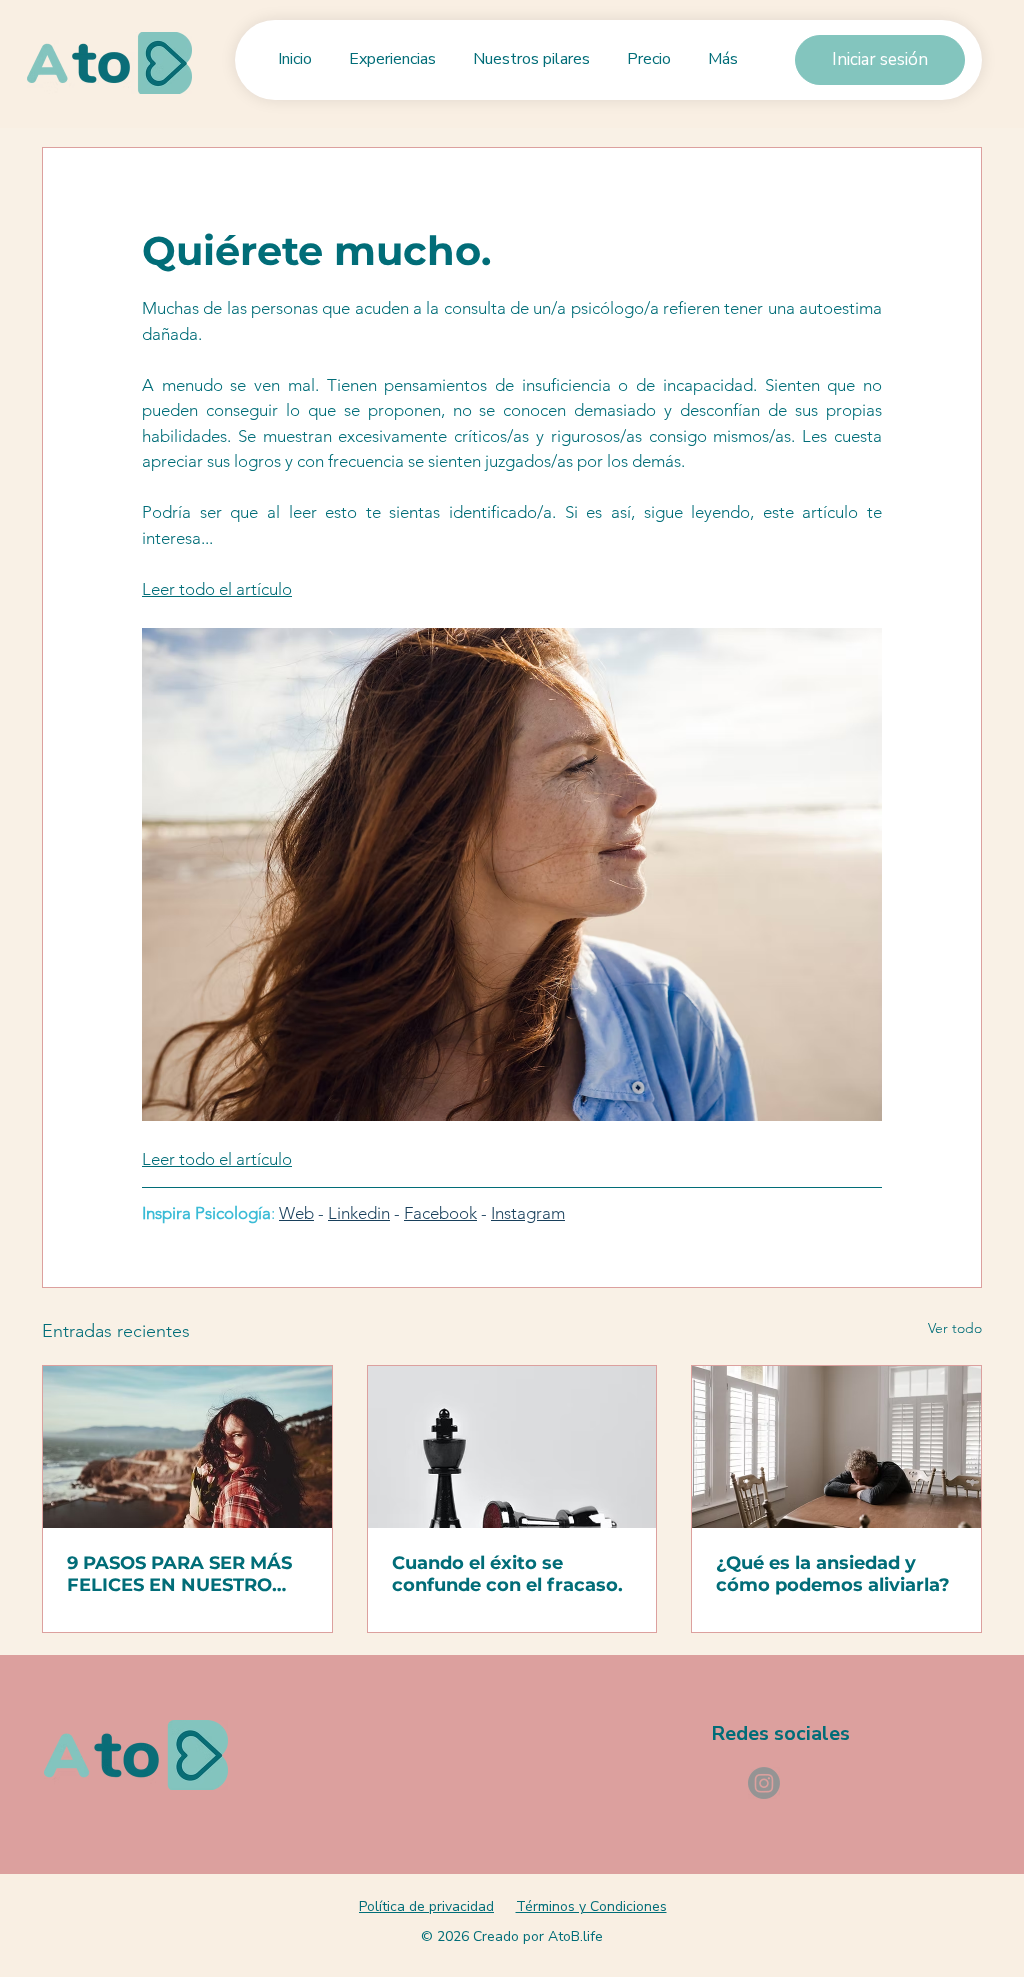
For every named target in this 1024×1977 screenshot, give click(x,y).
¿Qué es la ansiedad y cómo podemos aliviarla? (833, 1574)
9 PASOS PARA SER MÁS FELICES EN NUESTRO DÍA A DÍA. (179, 1574)
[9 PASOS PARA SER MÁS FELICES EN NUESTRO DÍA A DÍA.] (187, 1447)
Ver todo (955, 1328)
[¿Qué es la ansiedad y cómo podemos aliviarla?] (836, 1447)
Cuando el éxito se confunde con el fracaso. (507, 1574)
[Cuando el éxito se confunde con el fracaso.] (512, 1447)
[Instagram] (764, 1783)
